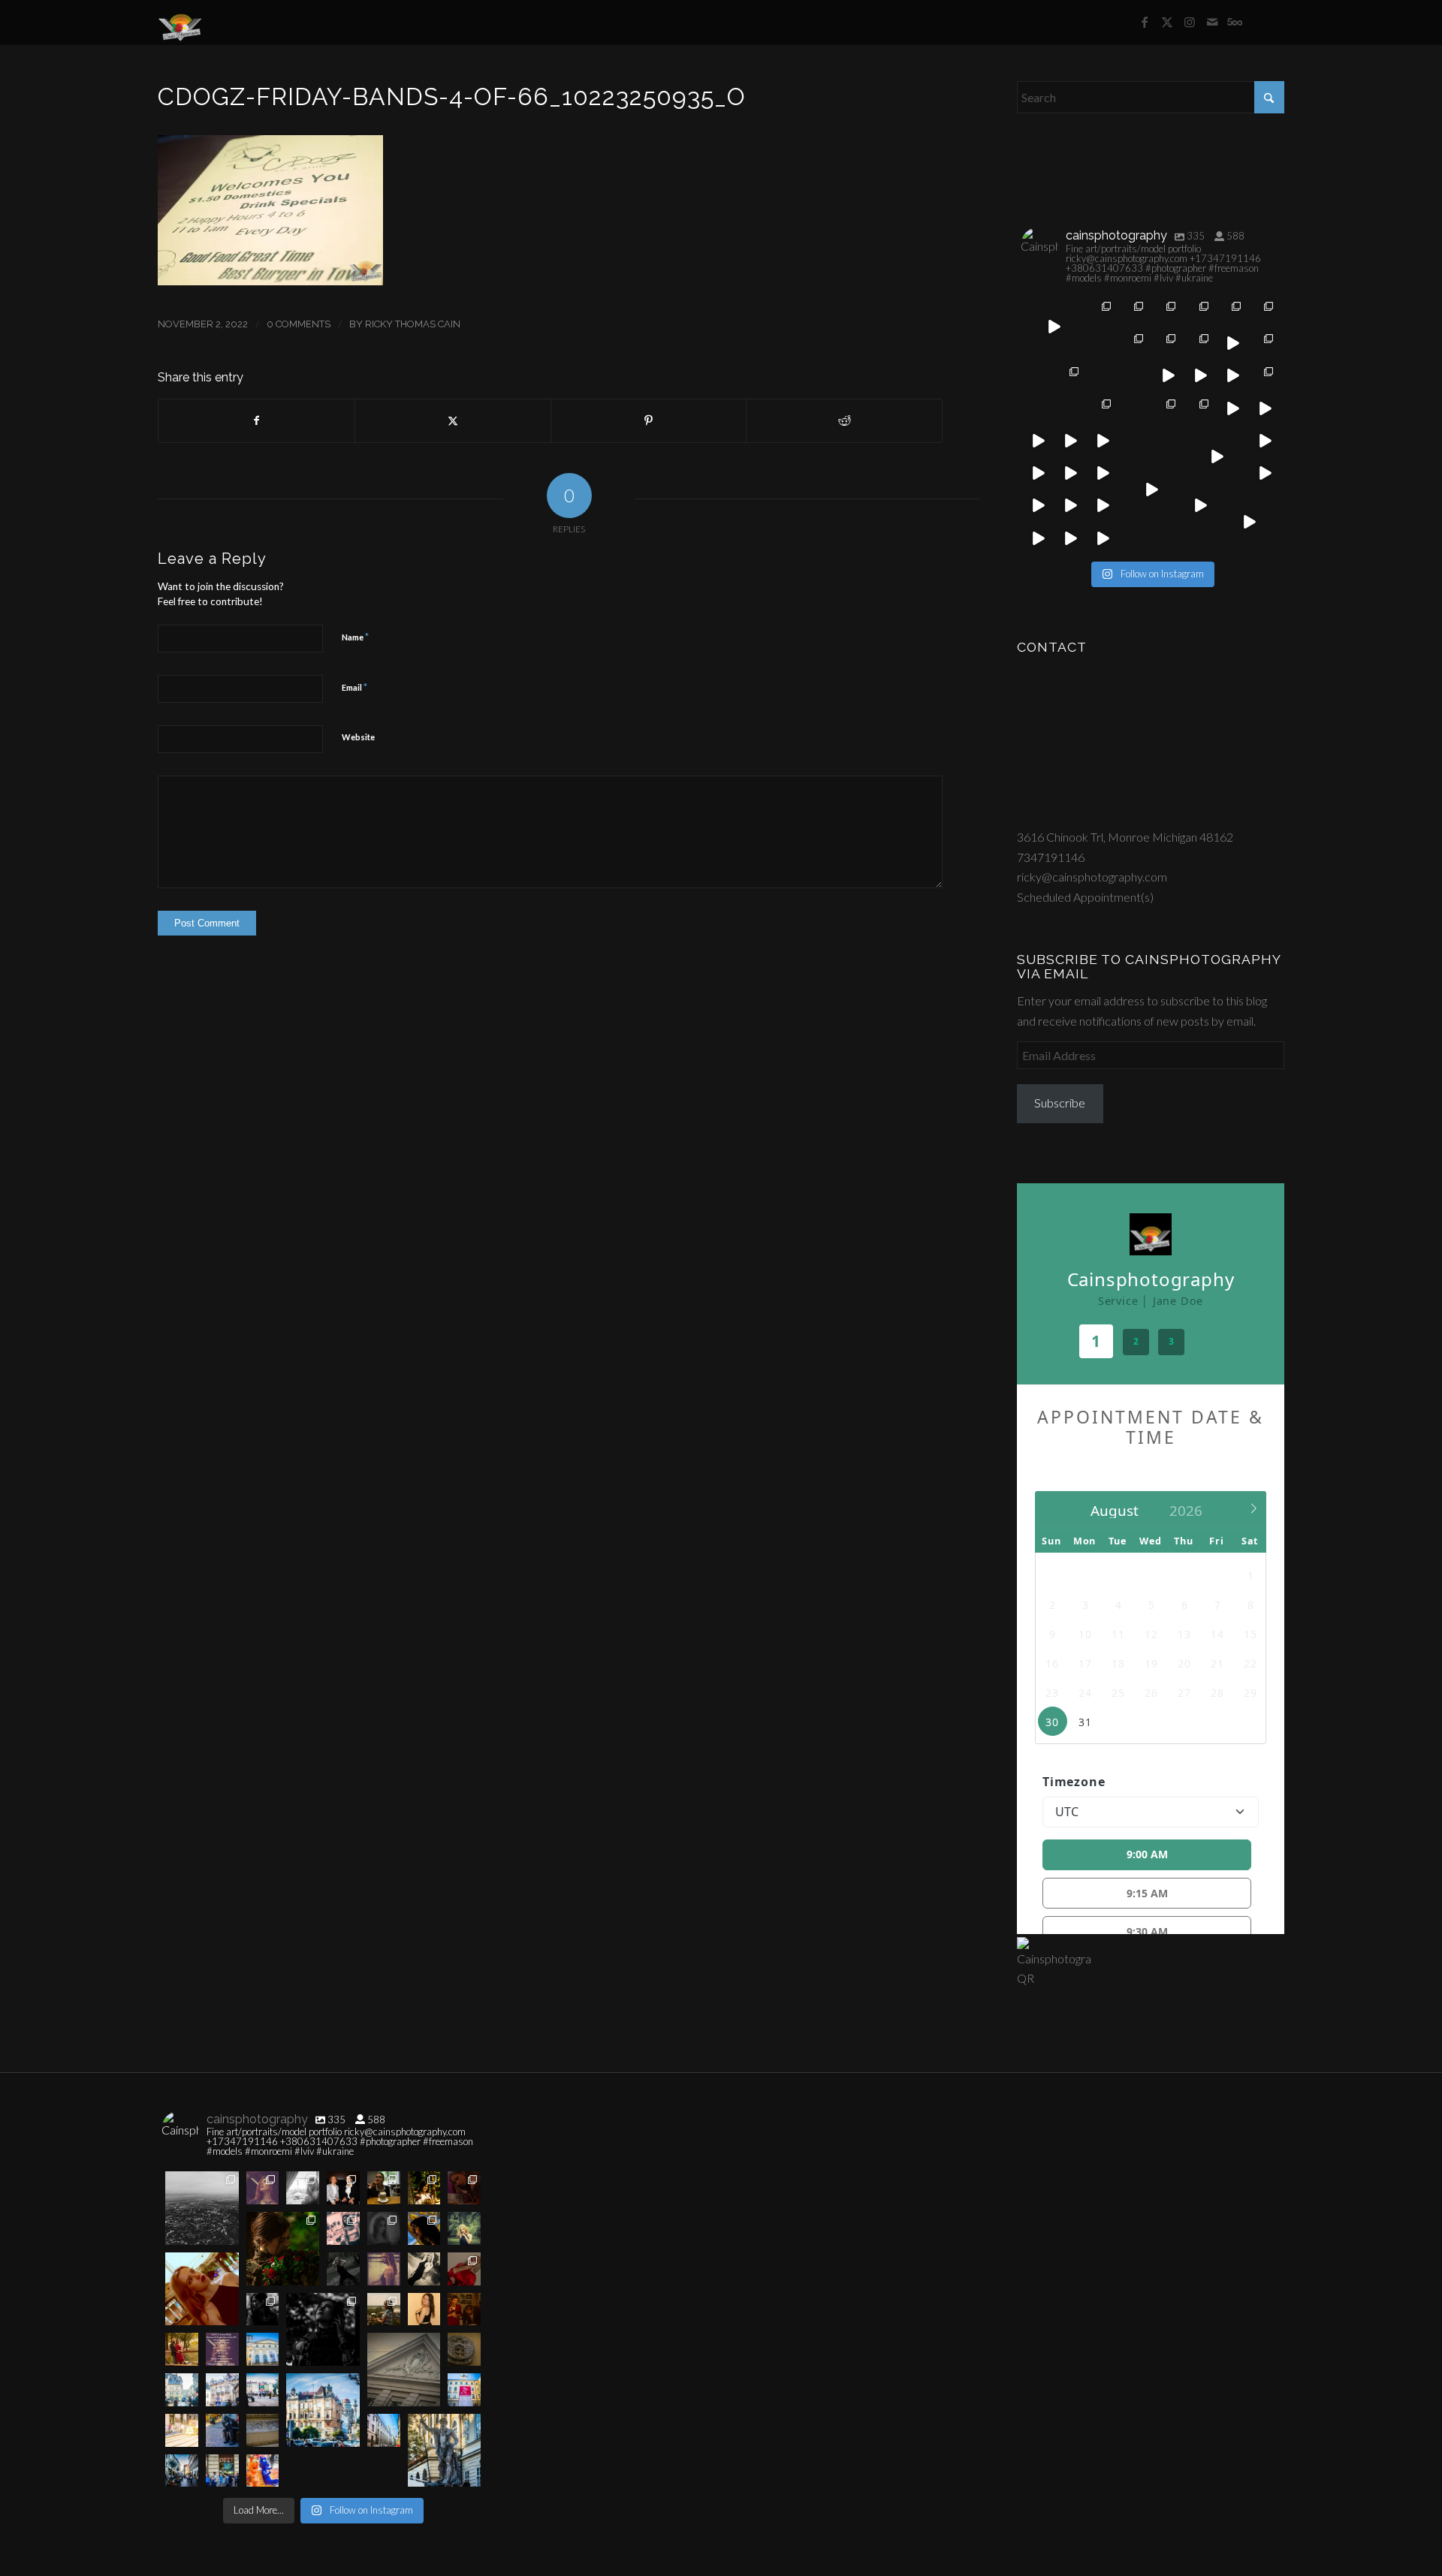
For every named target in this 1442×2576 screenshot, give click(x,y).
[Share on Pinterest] (649, 420)
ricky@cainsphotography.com (1092, 877)
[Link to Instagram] (1190, 22)
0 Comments (299, 324)
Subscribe (1060, 1103)
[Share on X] (453, 420)
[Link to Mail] (1212, 22)
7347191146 (1051, 857)
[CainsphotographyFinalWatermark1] (180, 23)
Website (358, 737)
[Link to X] (1167, 22)
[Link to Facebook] (1145, 22)
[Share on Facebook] (256, 420)
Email (354, 687)
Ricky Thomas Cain (413, 324)
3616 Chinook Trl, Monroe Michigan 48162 (1125, 837)
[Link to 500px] (1235, 22)
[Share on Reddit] (844, 420)
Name (355, 637)
